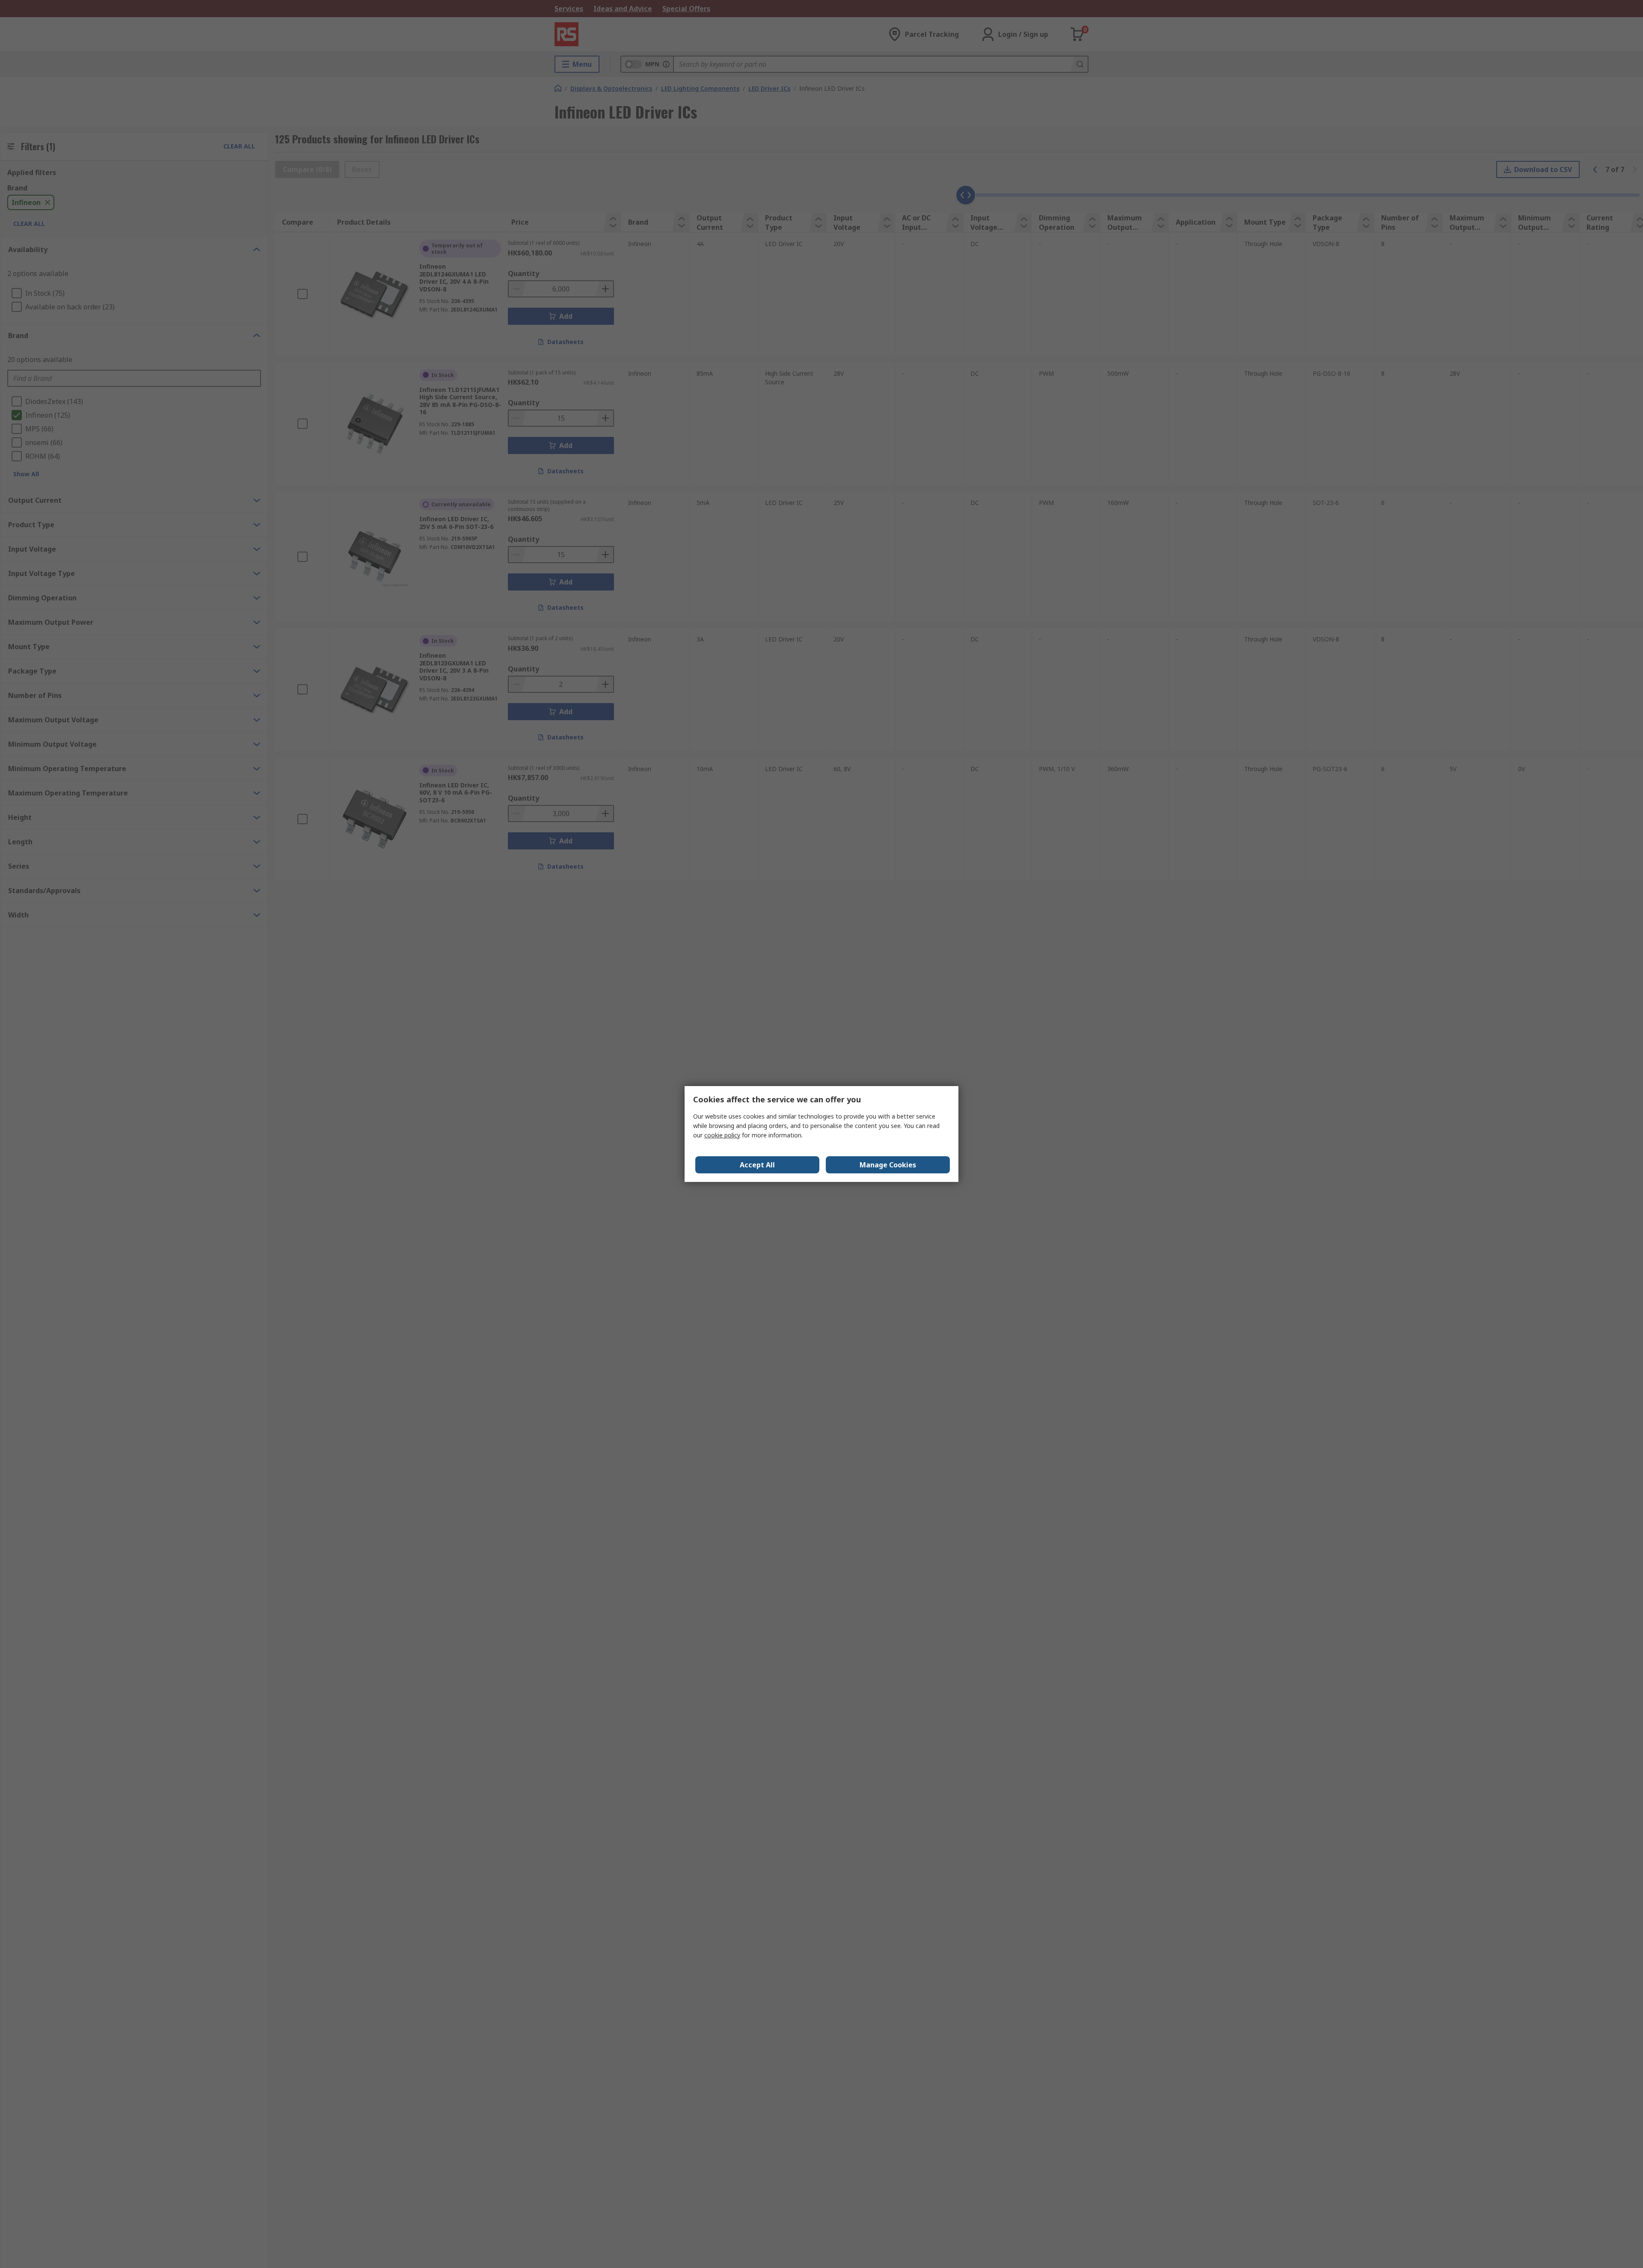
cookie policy (722, 1135)
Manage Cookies (888, 1165)
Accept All (757, 1165)
